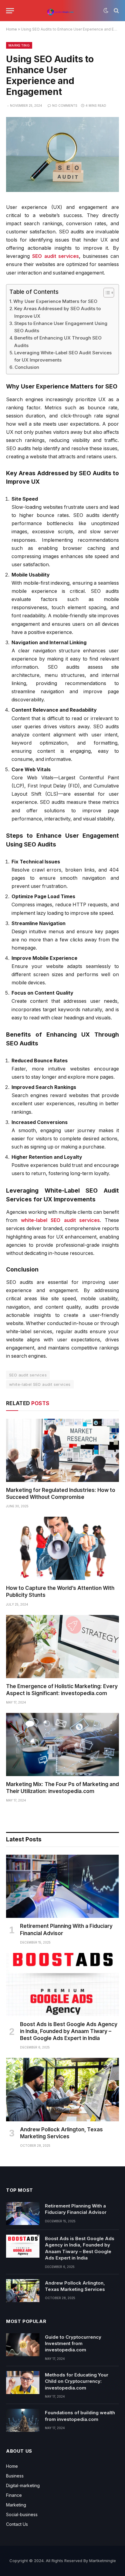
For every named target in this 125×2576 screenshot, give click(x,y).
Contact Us (17, 2524)
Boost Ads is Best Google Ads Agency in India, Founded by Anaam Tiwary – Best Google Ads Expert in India (69, 2031)
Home (12, 29)
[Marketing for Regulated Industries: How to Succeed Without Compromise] (62, 1450)
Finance (14, 2495)
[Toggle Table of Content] (106, 293)
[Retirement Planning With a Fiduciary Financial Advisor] (62, 1886)
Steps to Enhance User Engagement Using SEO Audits (61, 327)
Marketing (19, 45)
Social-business (22, 2514)
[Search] (116, 11)
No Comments (65, 106)
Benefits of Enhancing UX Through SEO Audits (58, 341)
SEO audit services (56, 256)
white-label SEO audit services (61, 1220)
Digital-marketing (23, 2485)
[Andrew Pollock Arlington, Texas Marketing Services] (62, 2089)
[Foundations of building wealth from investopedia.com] (23, 2420)
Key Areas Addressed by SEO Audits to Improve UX (57, 312)
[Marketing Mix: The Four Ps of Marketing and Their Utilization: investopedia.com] (62, 1744)
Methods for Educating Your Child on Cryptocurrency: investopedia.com (77, 2381)
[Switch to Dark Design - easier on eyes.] (106, 11)
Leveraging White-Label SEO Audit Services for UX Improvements (63, 356)
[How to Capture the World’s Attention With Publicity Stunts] (62, 1548)
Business (15, 2476)
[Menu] (10, 11)
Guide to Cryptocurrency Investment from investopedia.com (73, 2344)
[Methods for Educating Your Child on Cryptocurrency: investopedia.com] (23, 2383)
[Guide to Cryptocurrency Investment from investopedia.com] (23, 2345)
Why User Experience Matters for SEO (55, 301)
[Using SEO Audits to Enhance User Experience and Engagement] (62, 190)
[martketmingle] (60, 11)
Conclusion (27, 367)
